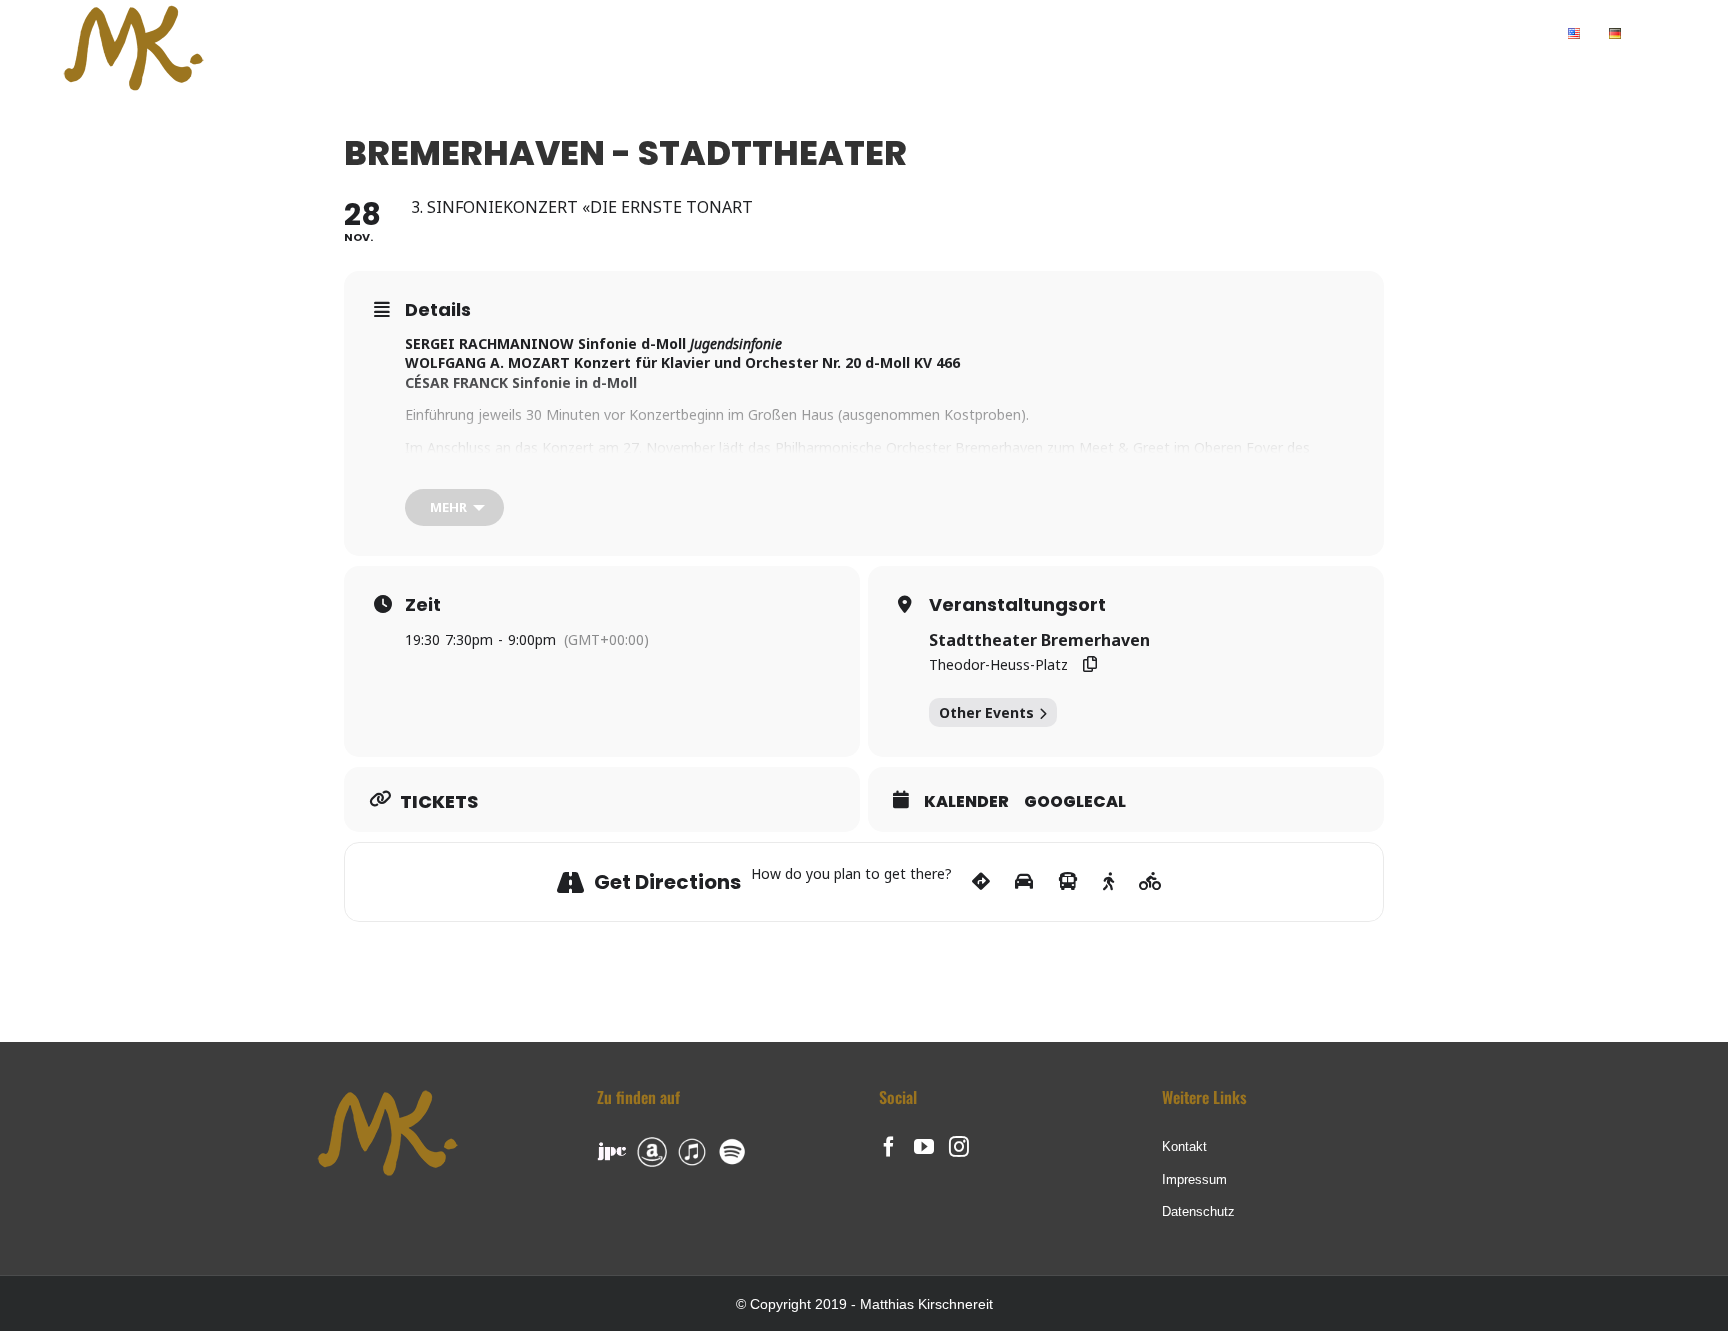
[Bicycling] (1150, 882)
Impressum (1194, 1179)
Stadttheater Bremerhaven (1039, 640)
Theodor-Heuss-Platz (998, 664)
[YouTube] (924, 1147)
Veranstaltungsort (1017, 605)
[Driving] (1024, 882)
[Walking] (1108, 882)
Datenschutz (1198, 1211)
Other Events (986, 712)
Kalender (966, 802)
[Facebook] (889, 1147)
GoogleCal (1075, 802)
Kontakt (1184, 1146)
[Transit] (1068, 882)
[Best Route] (981, 882)
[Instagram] (959, 1147)
